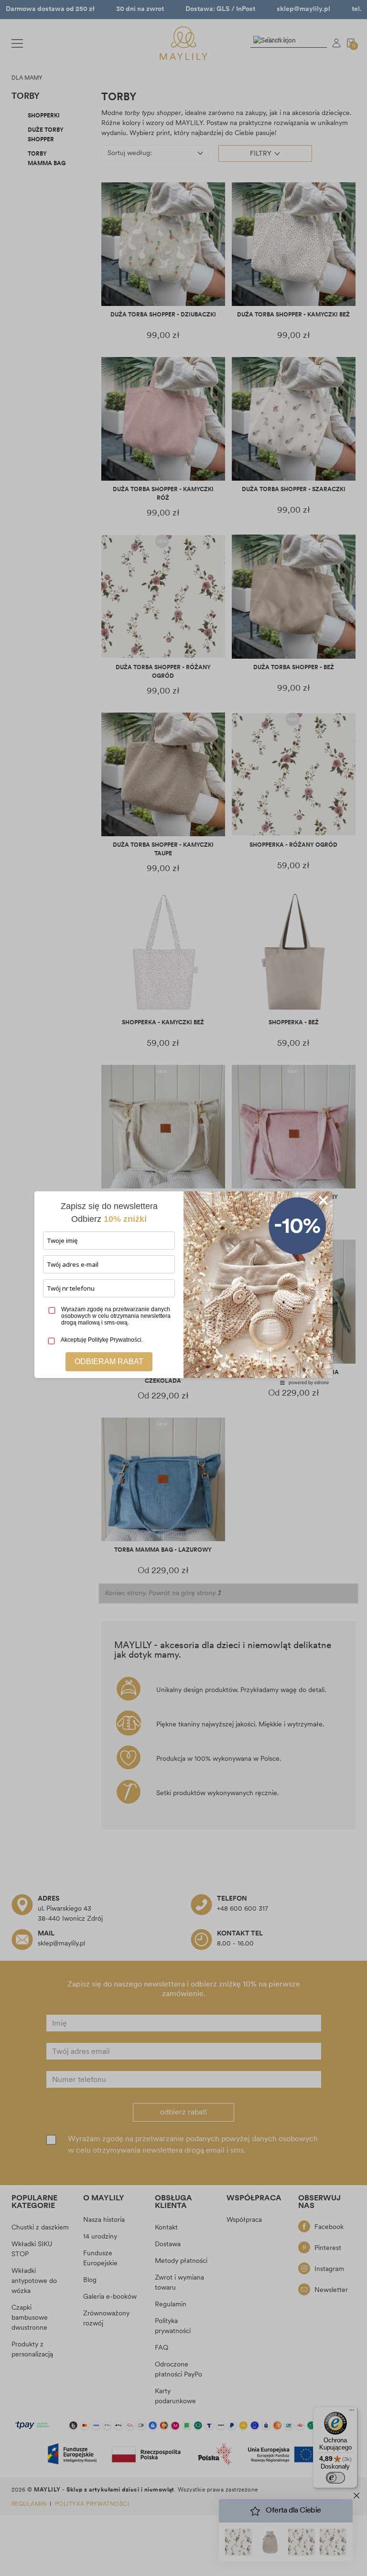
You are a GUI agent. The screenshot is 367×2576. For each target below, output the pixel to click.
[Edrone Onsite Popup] (183, 1288)
